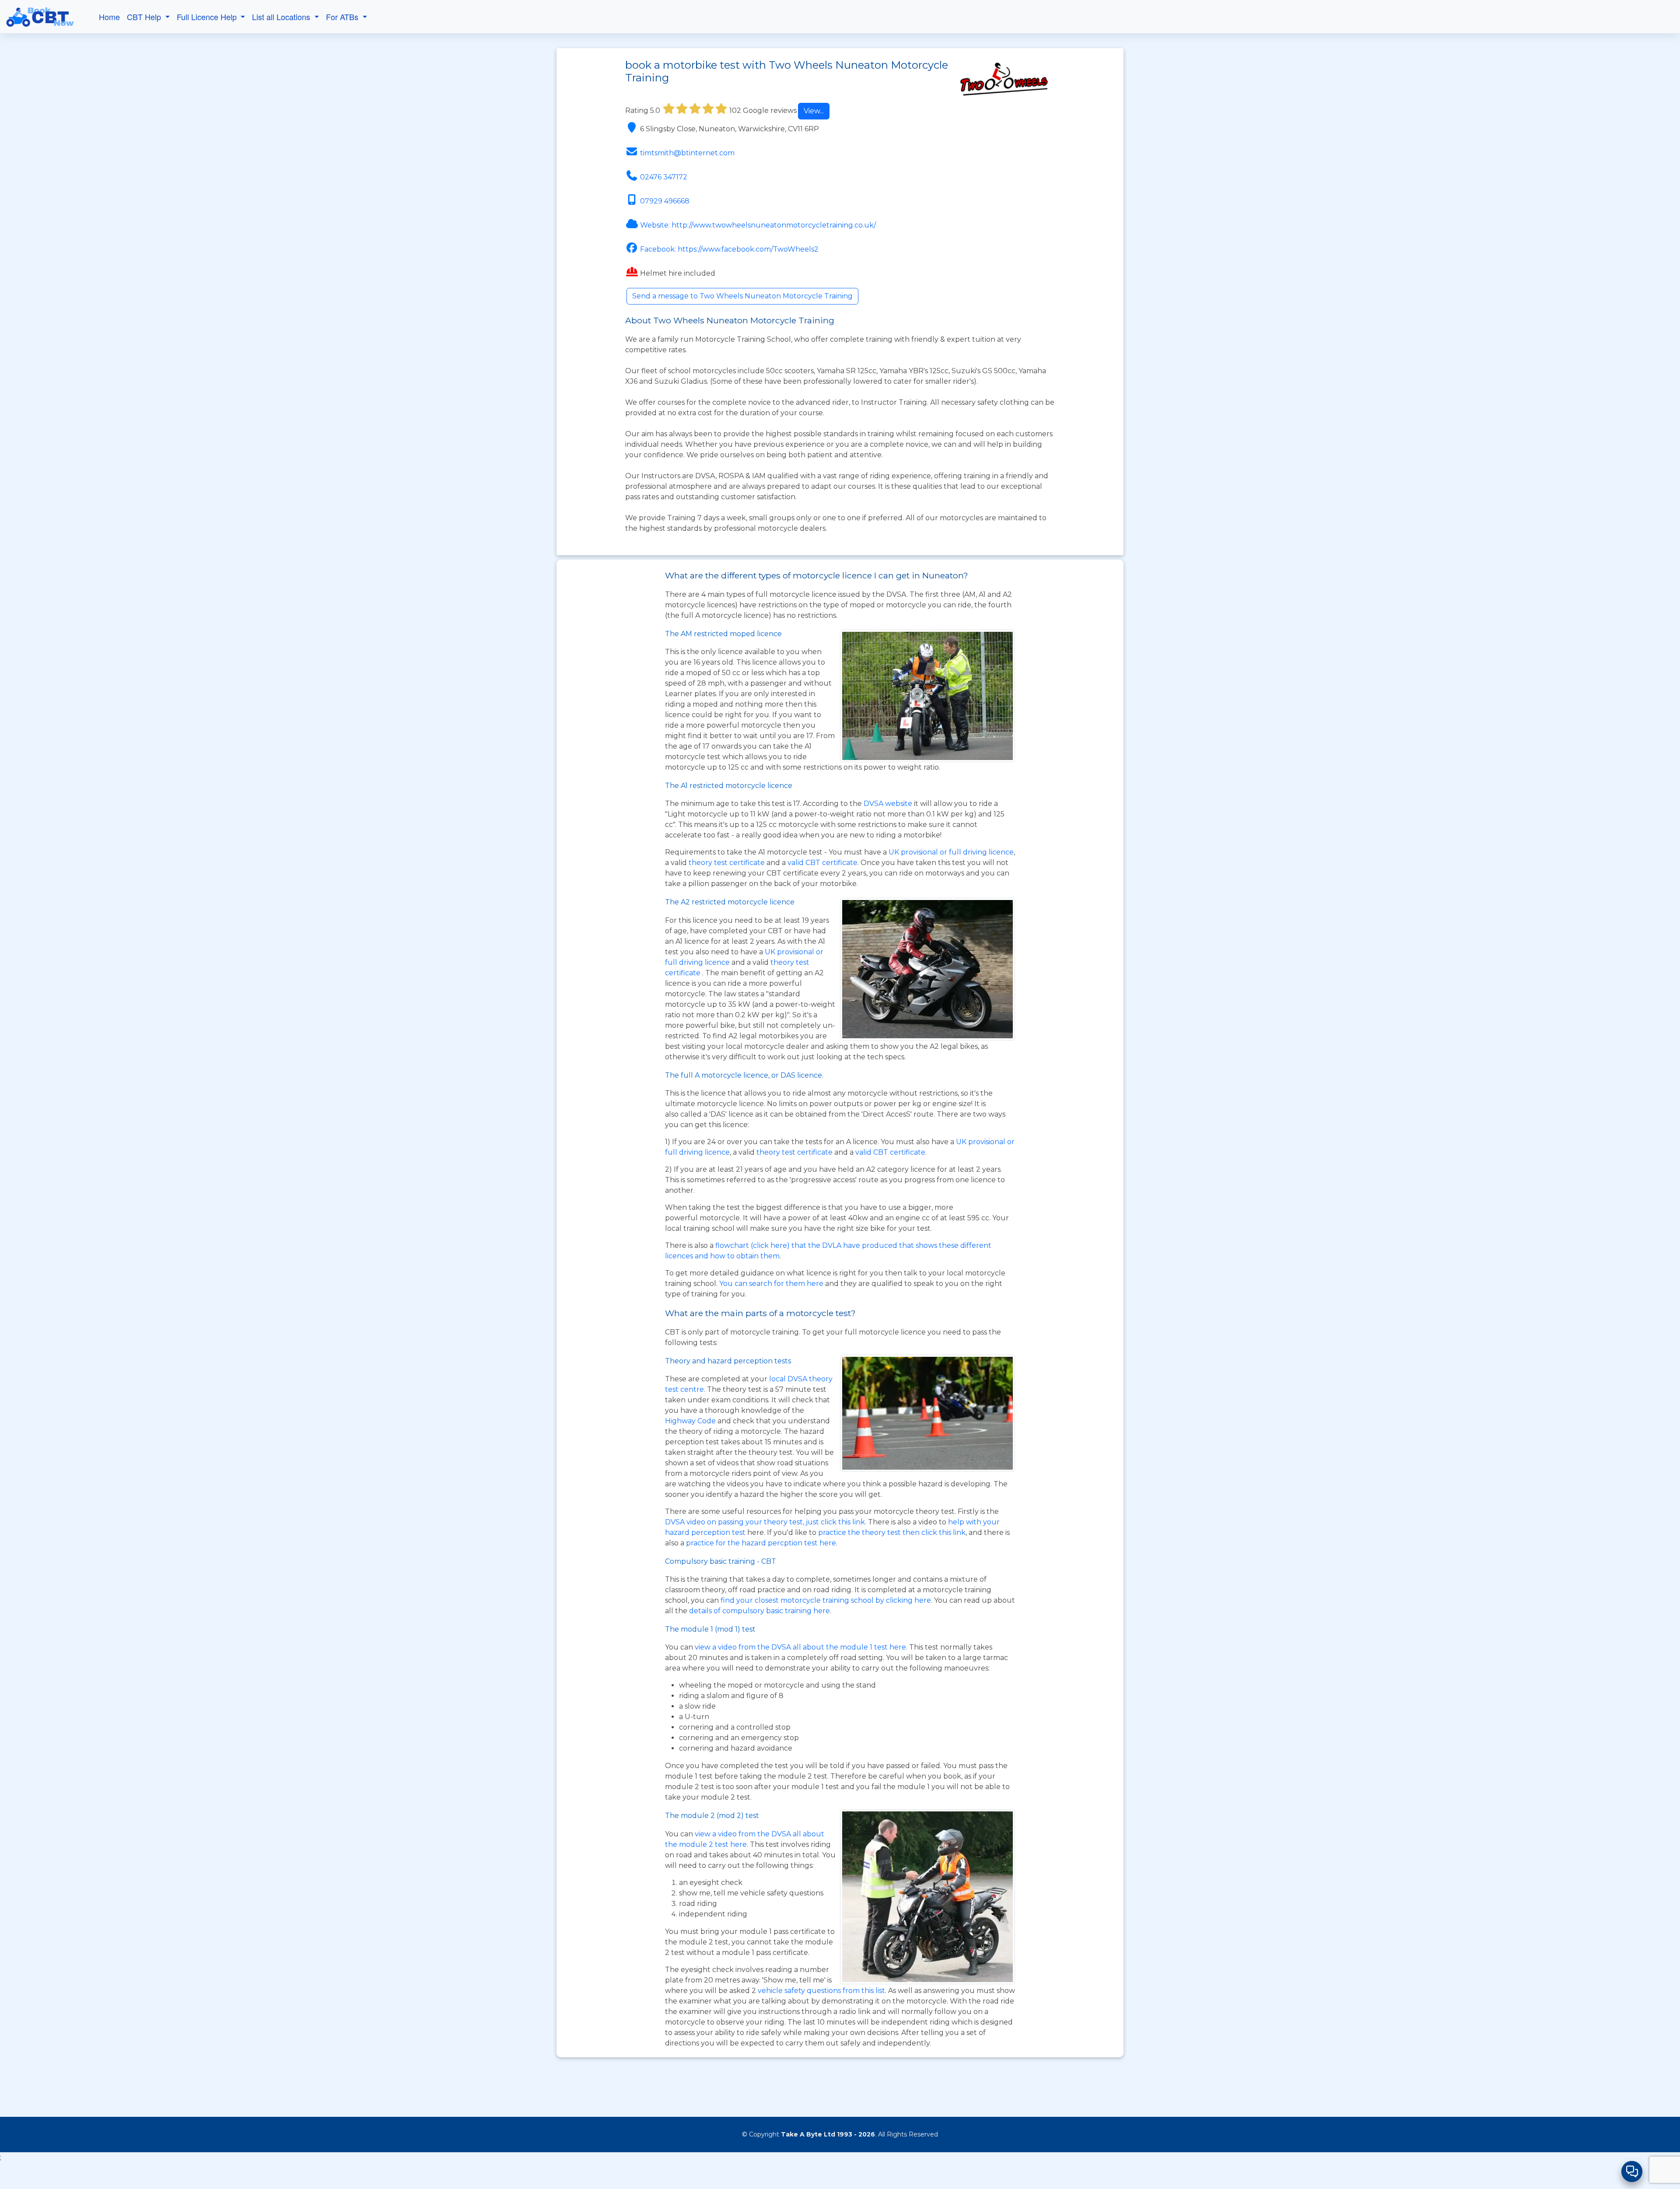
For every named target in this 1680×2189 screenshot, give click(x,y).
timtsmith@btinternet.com (687, 153)
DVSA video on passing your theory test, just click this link (765, 1522)
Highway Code (690, 1421)
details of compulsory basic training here (759, 1611)
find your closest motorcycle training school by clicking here (826, 1600)
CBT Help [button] (145, 17)
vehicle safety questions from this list (821, 1991)
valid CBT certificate (822, 863)
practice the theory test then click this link (892, 1532)
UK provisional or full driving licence (951, 852)
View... (814, 111)
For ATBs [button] (343, 17)
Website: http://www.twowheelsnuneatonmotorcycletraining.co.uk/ (758, 225)
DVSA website (889, 804)
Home (109, 17)
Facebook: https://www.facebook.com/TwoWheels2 (729, 249)
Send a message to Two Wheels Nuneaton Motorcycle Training (742, 296)
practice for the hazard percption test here (761, 1543)
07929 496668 (665, 201)
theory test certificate (728, 863)
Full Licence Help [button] (208, 17)
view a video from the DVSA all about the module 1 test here (800, 1647)
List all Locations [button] (282, 17)
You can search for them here (772, 1284)
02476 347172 (664, 177)
